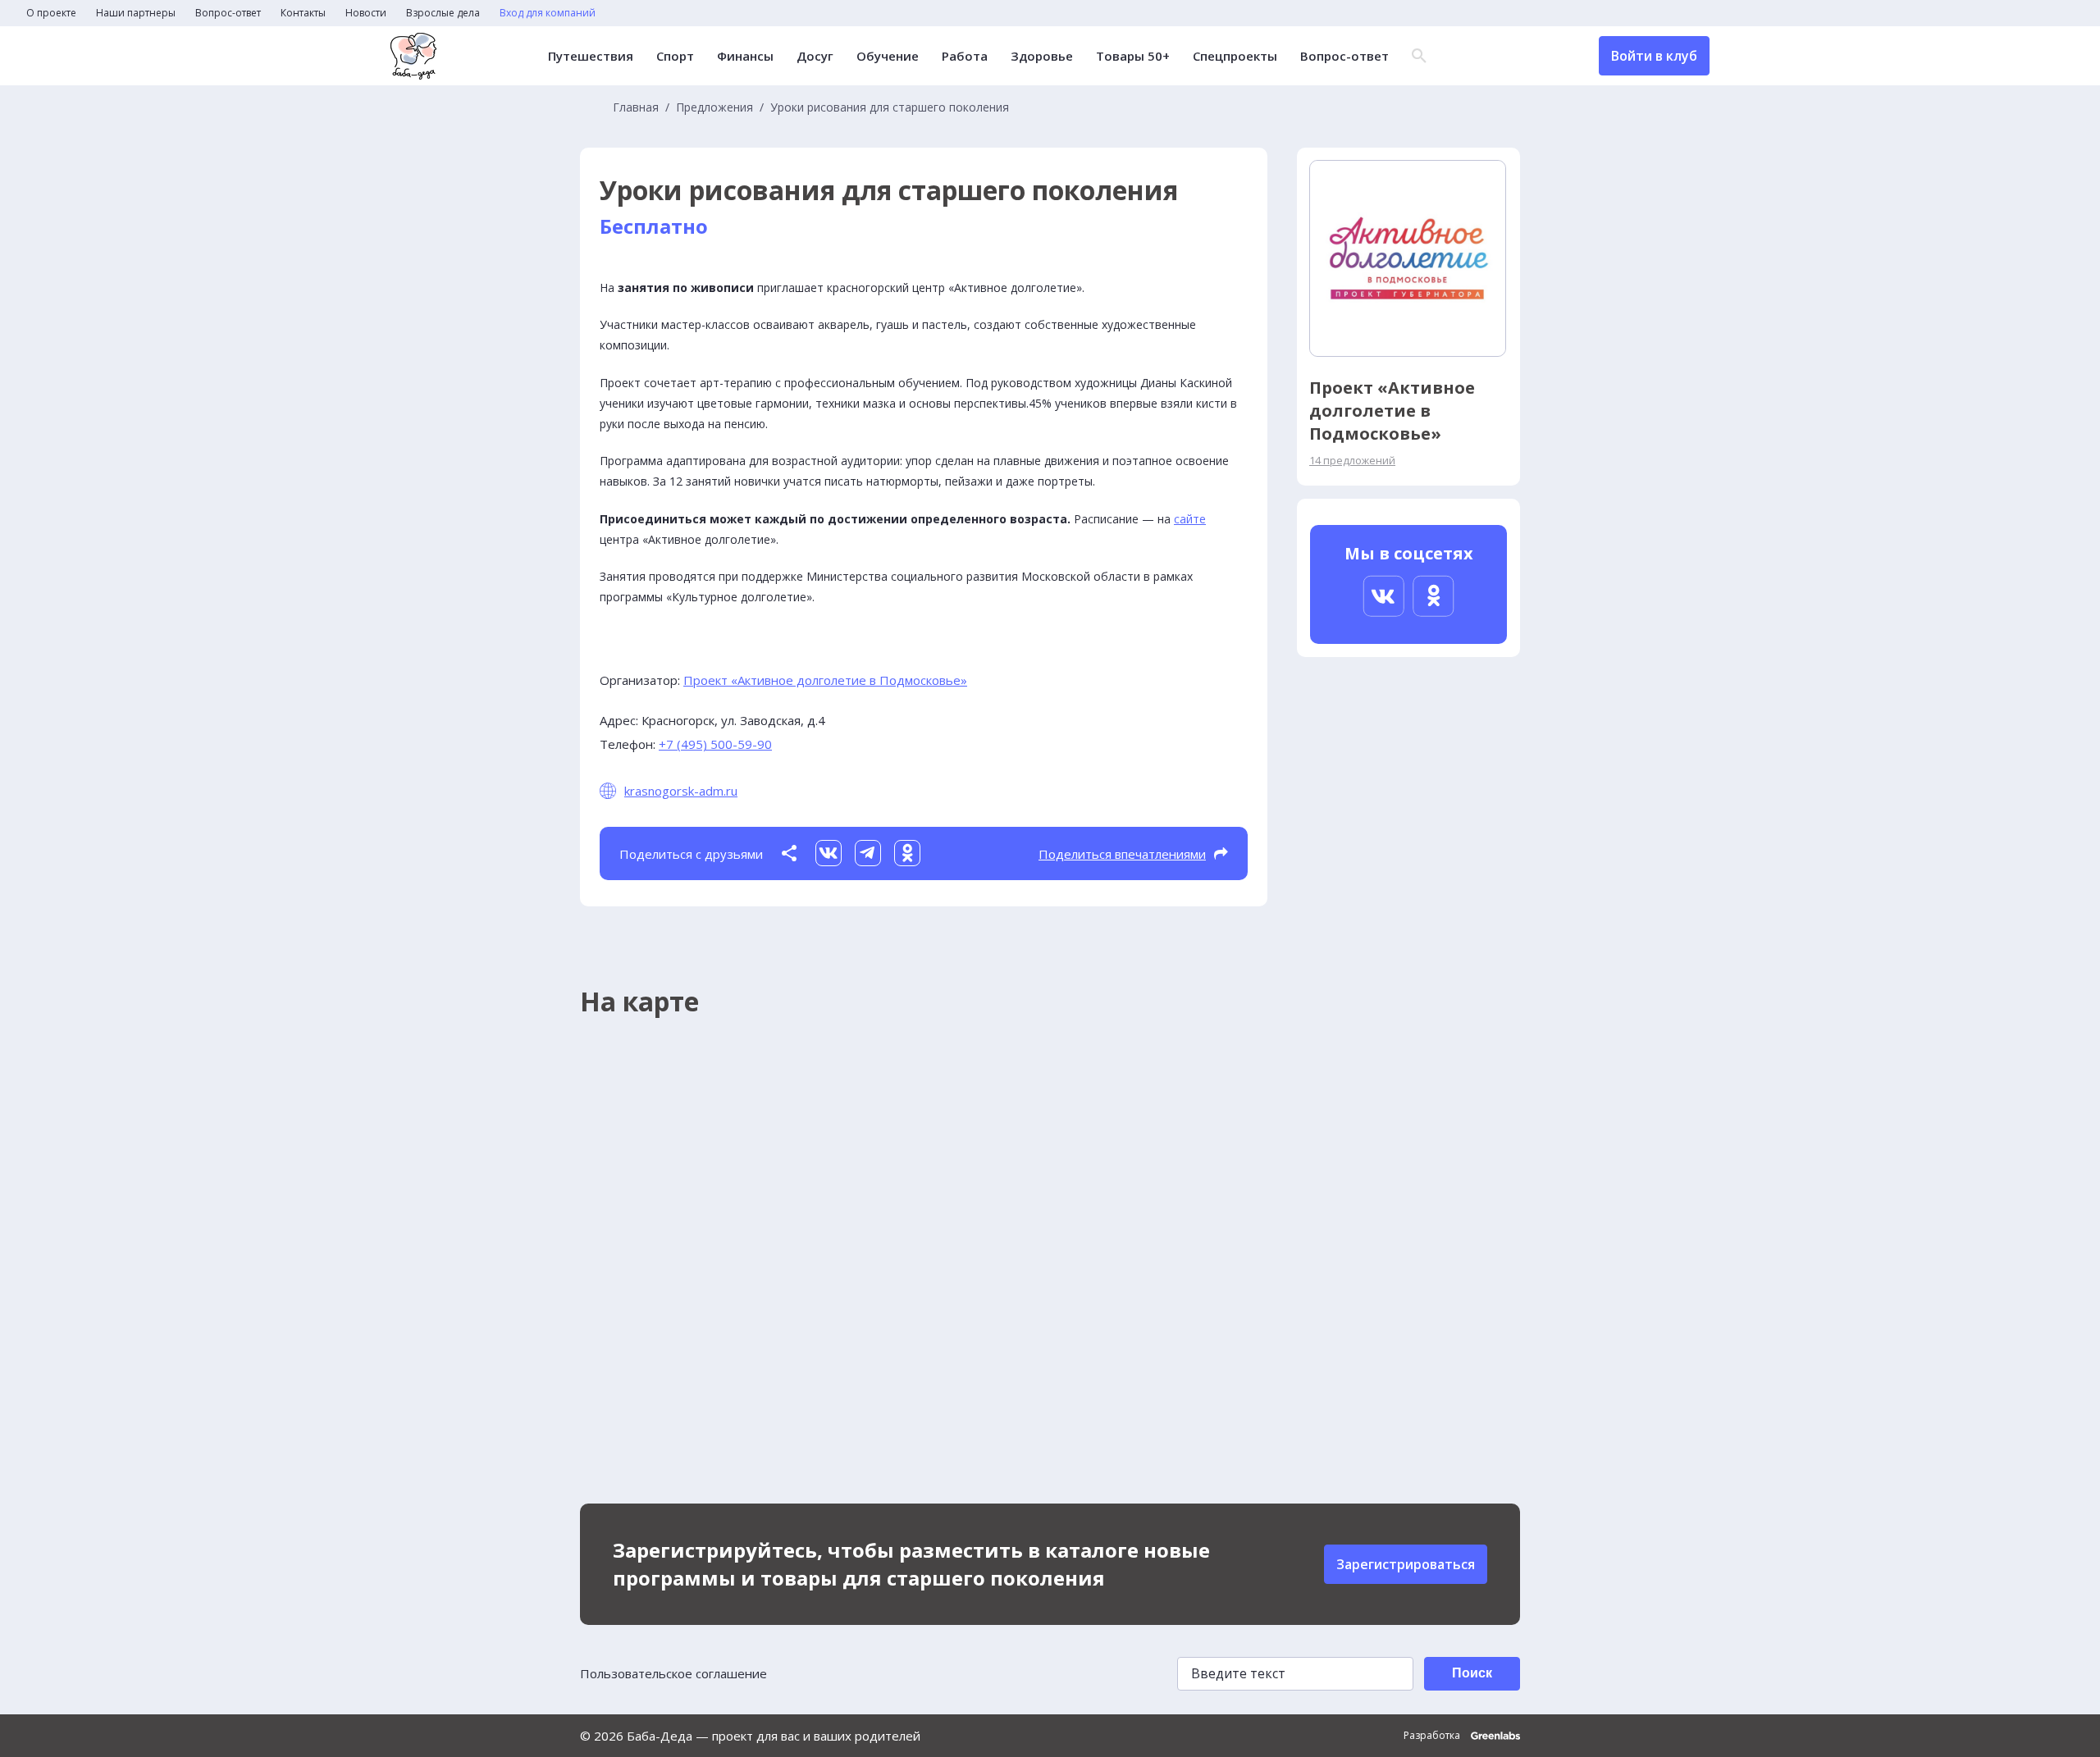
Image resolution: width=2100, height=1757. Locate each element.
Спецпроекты (1235, 56)
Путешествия (591, 56)
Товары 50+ (1133, 56)
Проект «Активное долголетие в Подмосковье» (825, 680)
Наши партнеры (136, 13)
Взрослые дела (443, 13)
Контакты (303, 13)
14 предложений (1352, 460)
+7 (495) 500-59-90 (715, 744)
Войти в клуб (1654, 56)
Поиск (1472, 1673)
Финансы (745, 56)
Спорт (675, 56)
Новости (366, 13)
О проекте (51, 13)
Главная (636, 107)
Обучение (888, 56)
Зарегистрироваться (1406, 1564)
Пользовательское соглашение (673, 1673)
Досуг (815, 56)
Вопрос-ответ (228, 13)
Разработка (1433, 1736)
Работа (965, 56)
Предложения (714, 107)
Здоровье (1042, 56)
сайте (1190, 519)
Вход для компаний (548, 13)
